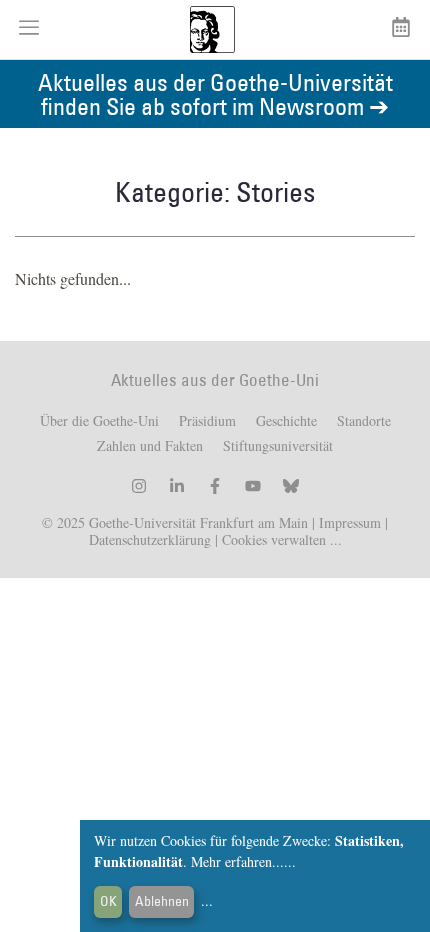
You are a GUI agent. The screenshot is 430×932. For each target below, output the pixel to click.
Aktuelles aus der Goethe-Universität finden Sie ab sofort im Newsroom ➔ (215, 93)
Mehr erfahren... (237, 861)
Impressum (348, 522)
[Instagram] (139, 486)
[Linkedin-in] (177, 486)
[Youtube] (253, 486)
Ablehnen (162, 901)
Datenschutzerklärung (150, 539)
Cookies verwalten (276, 539)
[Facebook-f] (215, 486)
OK (108, 901)
